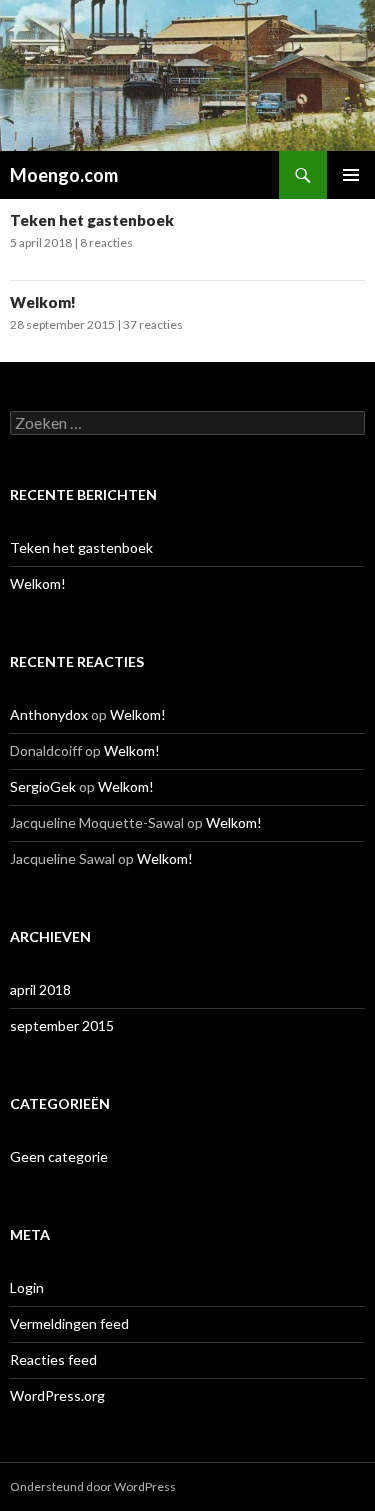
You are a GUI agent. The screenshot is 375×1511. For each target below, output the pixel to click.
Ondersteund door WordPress (93, 1486)
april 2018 (40, 989)
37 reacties (153, 324)
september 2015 (62, 1025)
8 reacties (106, 242)
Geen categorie (59, 1156)
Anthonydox (49, 714)
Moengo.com (64, 175)
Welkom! (43, 302)
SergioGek (43, 786)
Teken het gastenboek (92, 220)
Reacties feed (53, 1359)
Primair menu (351, 175)
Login (27, 1287)
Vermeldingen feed (69, 1323)
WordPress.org (57, 1395)
